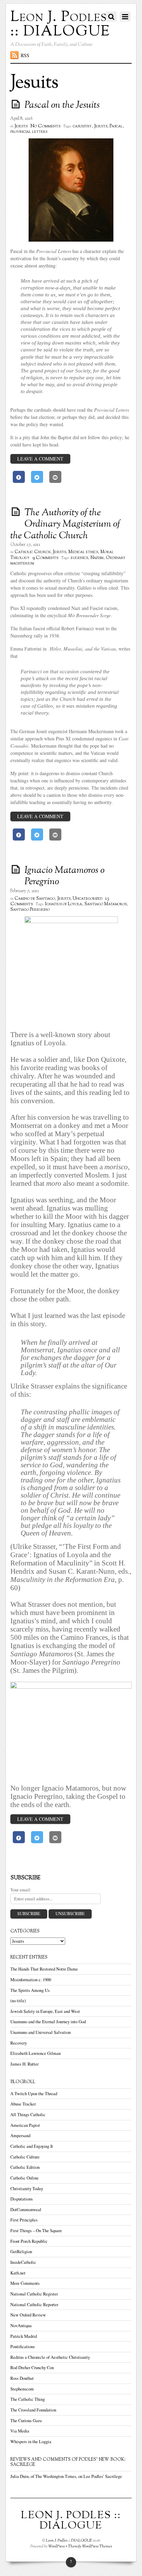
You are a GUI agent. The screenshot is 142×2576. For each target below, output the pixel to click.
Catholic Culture (25, 2157)
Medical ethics (83, 552)
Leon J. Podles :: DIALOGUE (69, 2541)
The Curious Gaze (26, 2421)
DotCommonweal (26, 2210)
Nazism (97, 558)
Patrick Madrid (24, 2336)
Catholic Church (32, 552)
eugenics (79, 558)
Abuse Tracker (23, 2104)
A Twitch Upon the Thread (34, 2094)
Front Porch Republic (29, 2241)
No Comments (45, 126)
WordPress (57, 2546)
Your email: (21, 1890)
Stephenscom (22, 2389)
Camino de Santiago (35, 899)
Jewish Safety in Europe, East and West (45, 2011)
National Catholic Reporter (34, 2305)
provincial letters (29, 132)
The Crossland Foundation (33, 2410)
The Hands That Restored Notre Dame (44, 1969)
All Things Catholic (28, 2115)
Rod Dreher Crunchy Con (32, 2368)
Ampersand (20, 2136)
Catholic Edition (25, 2167)
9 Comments (45, 558)
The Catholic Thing (28, 2399)
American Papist (25, 2125)
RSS (25, 55)
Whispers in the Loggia (31, 2442)
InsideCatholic (23, 2262)
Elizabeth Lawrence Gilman (35, 2053)
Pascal (116, 126)
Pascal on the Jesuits (62, 105)
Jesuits (21, 126)
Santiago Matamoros (105, 904)
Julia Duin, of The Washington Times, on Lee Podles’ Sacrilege (66, 2476)
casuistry (82, 126)
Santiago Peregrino (30, 910)
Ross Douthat (22, 2378)
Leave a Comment (40, 459)
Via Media (20, 2431)
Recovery (19, 2043)
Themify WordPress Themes (90, 2546)
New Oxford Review (28, 2315)
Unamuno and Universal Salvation (40, 2032)
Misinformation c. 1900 (31, 1980)
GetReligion (21, 2252)
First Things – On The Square (36, 2231)
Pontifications (23, 2347)
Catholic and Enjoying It (32, 2146)
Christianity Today (27, 2189)
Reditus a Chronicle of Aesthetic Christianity (50, 2357)
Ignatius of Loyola (64, 904)
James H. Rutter (24, 2064)
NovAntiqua (21, 2326)
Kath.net (18, 2273)
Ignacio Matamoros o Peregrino (64, 876)
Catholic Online (24, 2178)
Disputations (22, 2199)
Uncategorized (88, 899)
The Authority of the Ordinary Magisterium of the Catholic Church (65, 524)
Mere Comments (25, 2283)
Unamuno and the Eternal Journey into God (48, 2022)
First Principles (24, 2220)
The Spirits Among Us (30, 1990)
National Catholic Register (34, 2294)
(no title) (18, 2001)
